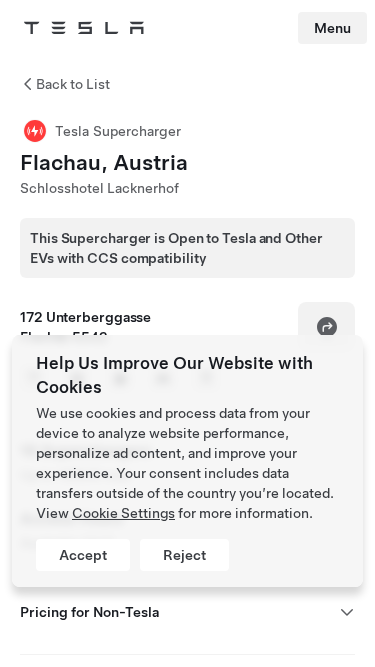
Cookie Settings (123, 513)
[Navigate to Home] (84, 28)
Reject (184, 555)
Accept (83, 555)
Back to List (73, 84)
